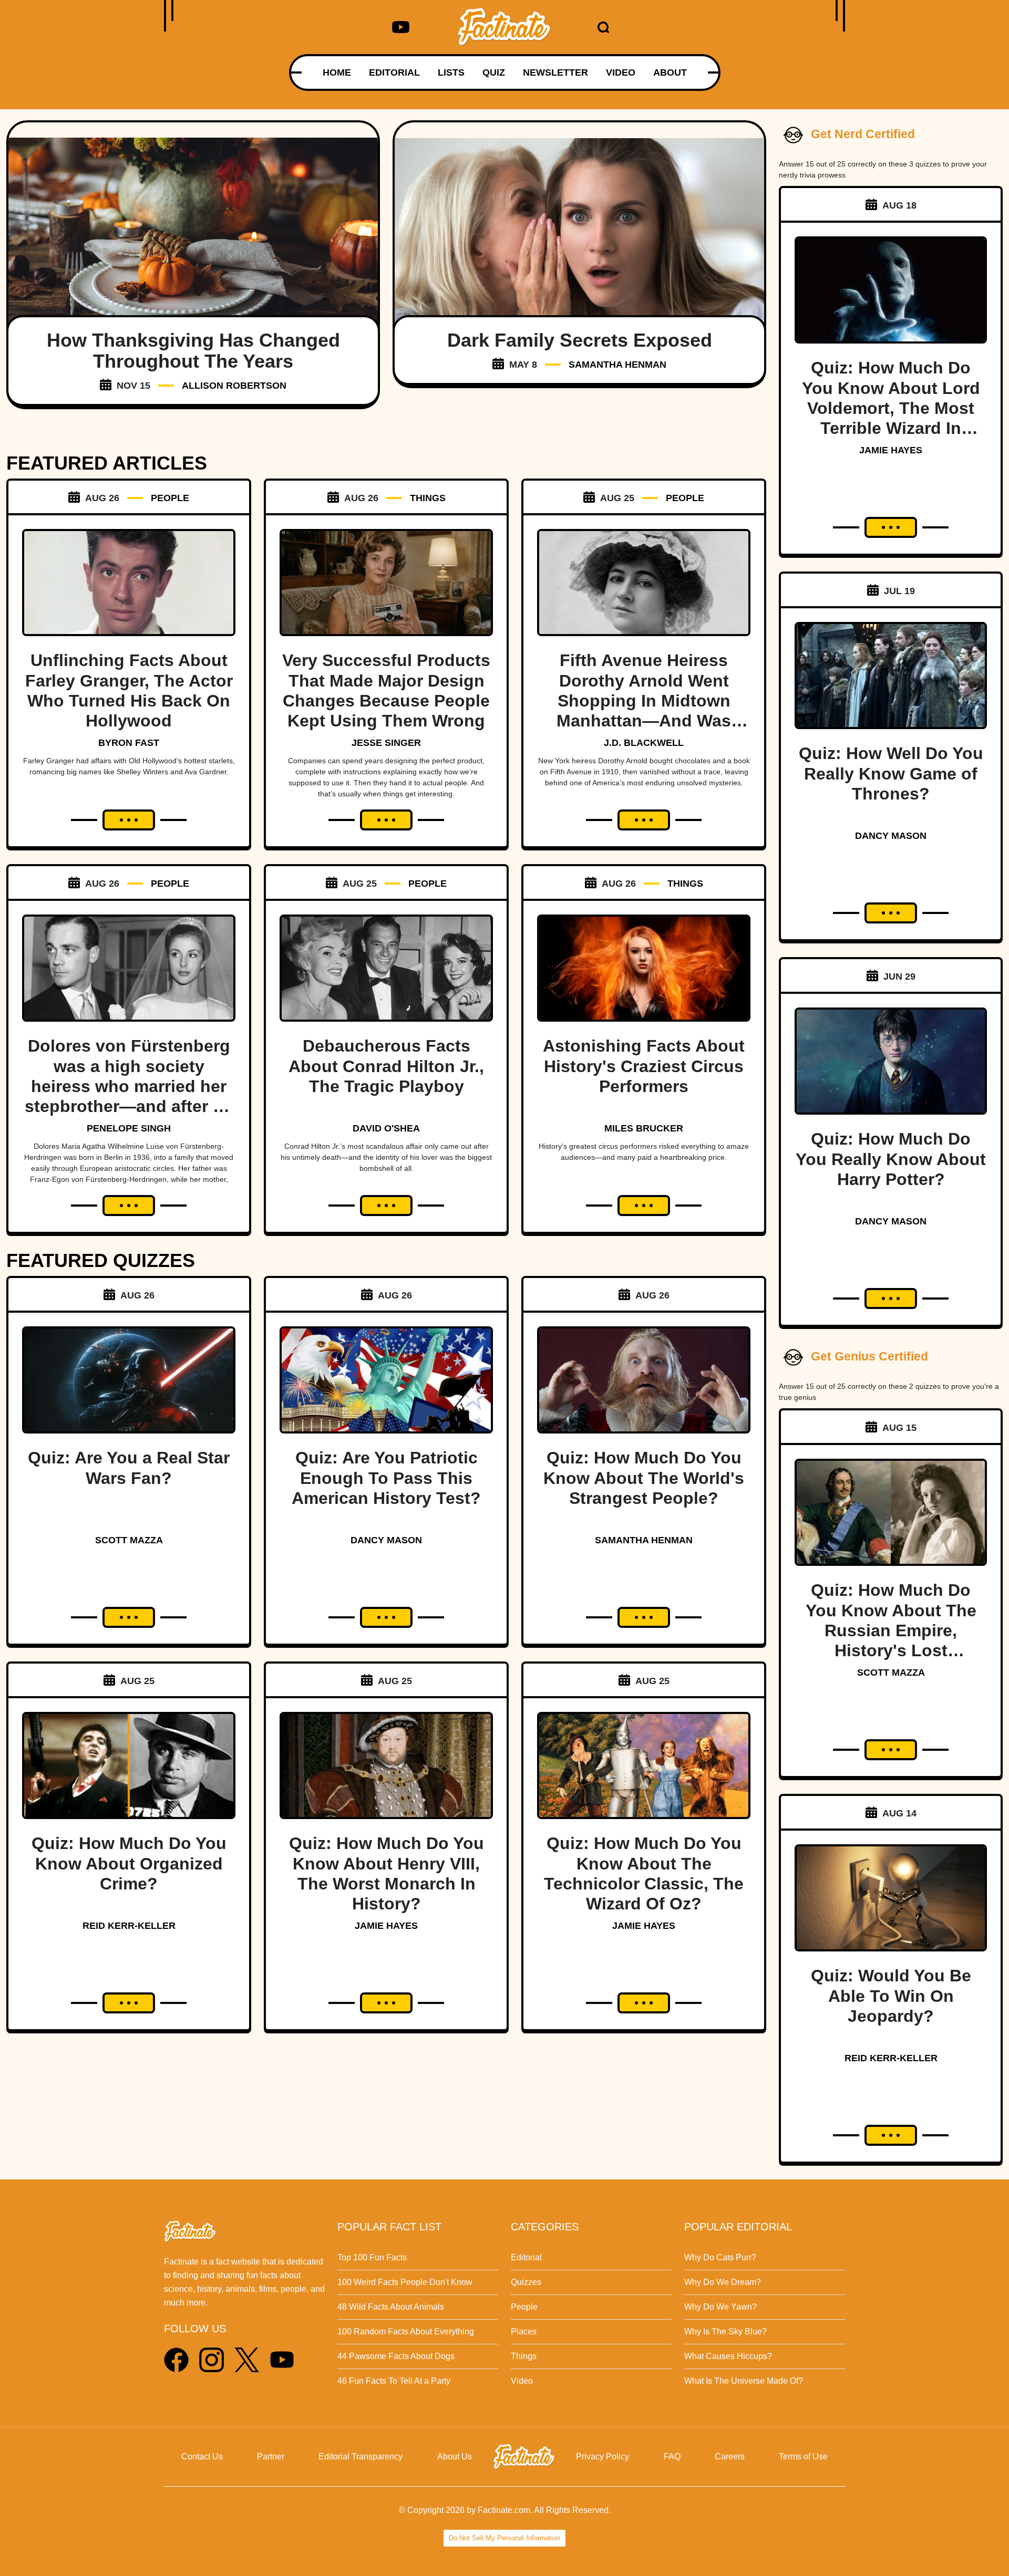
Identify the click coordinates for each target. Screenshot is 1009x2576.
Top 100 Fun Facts (372, 2257)
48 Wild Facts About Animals (391, 2307)
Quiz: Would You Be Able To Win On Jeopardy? (891, 1996)
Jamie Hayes (386, 1926)
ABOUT (670, 72)
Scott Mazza (129, 1540)
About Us (455, 2456)
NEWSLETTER (555, 72)
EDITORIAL (394, 72)
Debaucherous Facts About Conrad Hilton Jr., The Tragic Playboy (386, 1066)
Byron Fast (129, 743)
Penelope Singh (129, 1128)
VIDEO (621, 72)
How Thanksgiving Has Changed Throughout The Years (193, 351)
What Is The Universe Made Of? (744, 2381)
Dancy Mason (386, 1540)
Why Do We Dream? (723, 2282)
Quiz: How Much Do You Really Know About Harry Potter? (891, 1159)
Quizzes (526, 2282)
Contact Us (202, 2456)
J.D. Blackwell (644, 743)
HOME (337, 72)
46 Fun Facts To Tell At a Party (394, 2381)
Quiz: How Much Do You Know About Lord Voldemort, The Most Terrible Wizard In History (891, 408)
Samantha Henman (617, 365)
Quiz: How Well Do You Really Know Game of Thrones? (891, 773)
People (524, 2307)
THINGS (428, 498)
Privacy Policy (603, 2456)
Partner (271, 2456)
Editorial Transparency (361, 2456)
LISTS (451, 72)
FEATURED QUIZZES (101, 1260)
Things (524, 2356)
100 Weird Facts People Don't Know (405, 2282)
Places (524, 2331)
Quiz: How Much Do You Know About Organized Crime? (129, 1863)
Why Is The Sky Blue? (725, 2331)
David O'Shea (386, 1128)
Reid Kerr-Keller (129, 1926)
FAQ (672, 2456)
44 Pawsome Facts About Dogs (396, 2356)
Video (522, 2381)
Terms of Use (803, 2456)
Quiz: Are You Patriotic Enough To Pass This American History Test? (386, 1478)
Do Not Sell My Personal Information (504, 2538)
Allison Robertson (234, 386)
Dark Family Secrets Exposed (580, 340)
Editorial (526, 2257)
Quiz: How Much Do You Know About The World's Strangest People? (644, 1478)
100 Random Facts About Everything (406, 2331)
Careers (730, 2456)
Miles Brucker (644, 1128)
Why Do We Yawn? (720, 2307)
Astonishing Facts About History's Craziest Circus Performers (644, 1066)
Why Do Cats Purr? (720, 2257)
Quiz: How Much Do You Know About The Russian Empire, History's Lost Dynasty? (891, 1630)
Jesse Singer (386, 743)
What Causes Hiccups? (728, 2356)
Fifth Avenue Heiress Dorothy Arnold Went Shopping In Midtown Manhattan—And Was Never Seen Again (644, 701)
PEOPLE (170, 498)
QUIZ (494, 72)
